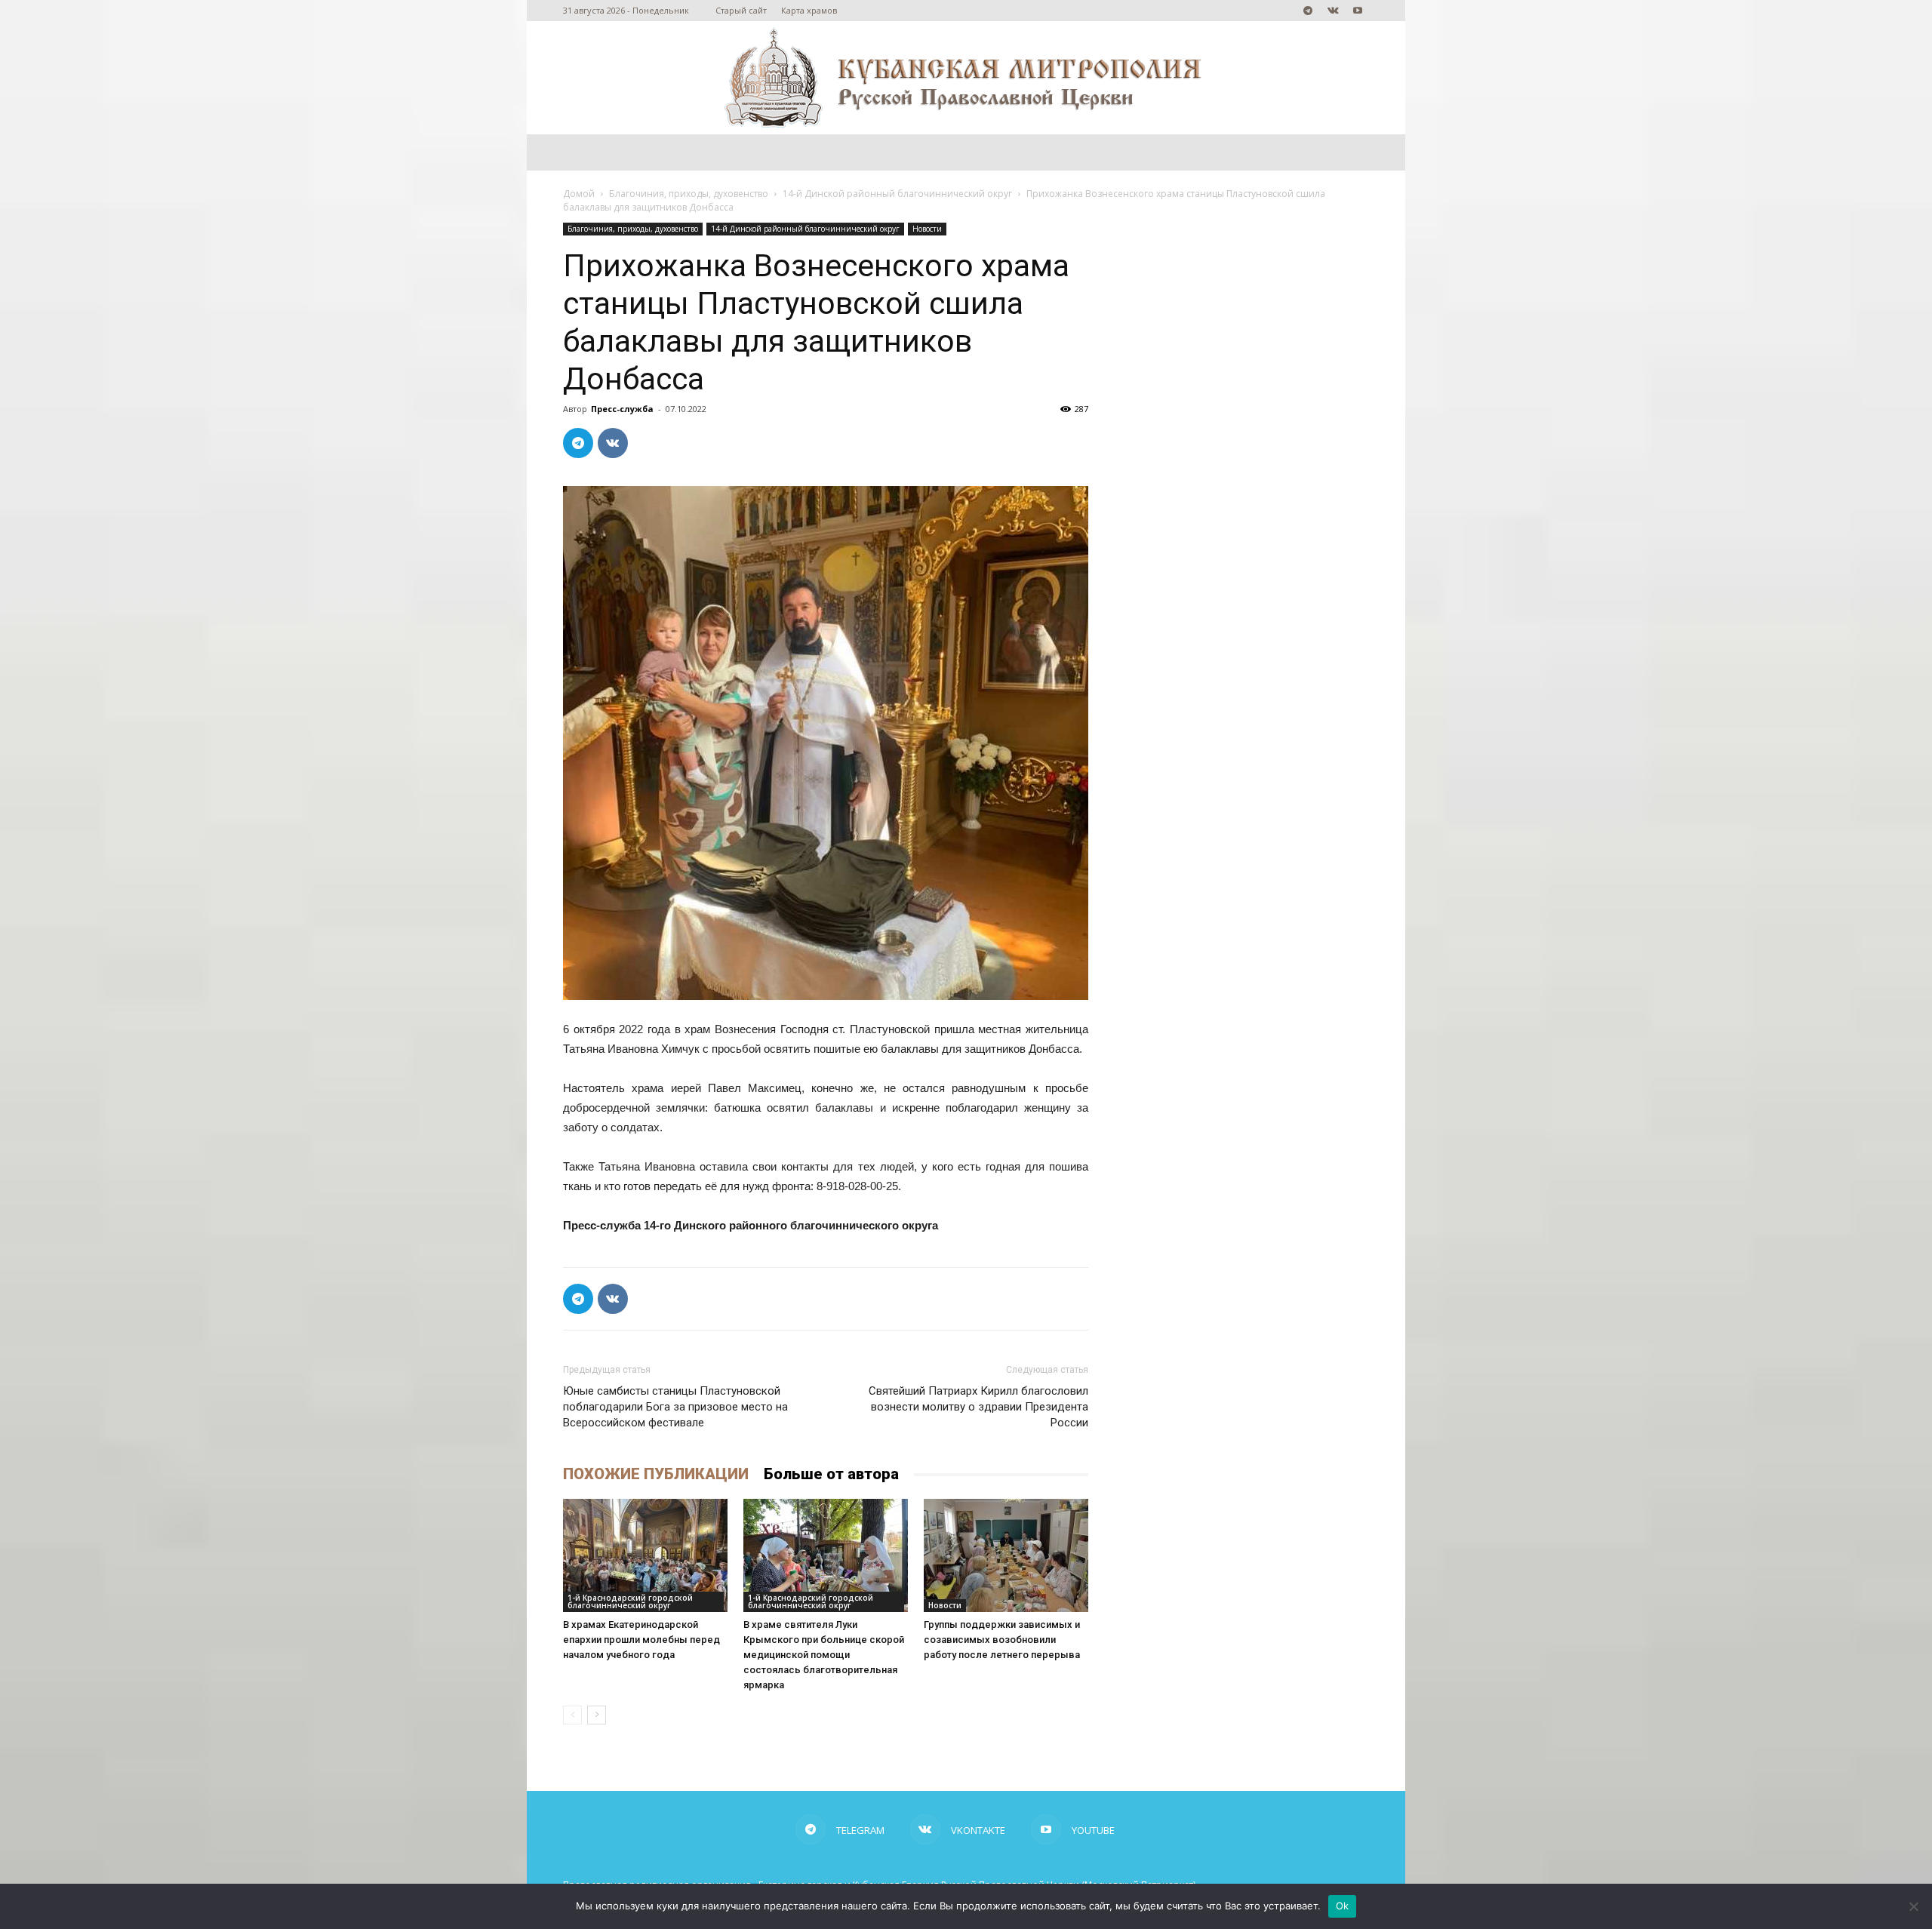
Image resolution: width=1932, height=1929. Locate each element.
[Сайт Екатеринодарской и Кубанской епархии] (966, 78)
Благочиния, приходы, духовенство (689, 194)
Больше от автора (831, 1474)
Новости (927, 229)
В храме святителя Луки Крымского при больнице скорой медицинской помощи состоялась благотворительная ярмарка (824, 1655)
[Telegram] (1308, 11)
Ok (1343, 1906)
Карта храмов (809, 10)
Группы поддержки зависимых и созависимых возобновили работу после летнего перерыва (1002, 1640)
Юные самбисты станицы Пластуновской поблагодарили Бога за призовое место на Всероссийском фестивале (675, 1407)
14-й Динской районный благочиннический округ (897, 194)
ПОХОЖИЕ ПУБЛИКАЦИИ (656, 1474)
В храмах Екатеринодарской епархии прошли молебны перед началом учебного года (641, 1640)
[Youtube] (1358, 11)
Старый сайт (741, 10)
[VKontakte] (1333, 11)
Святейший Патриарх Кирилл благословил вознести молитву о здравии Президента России (978, 1407)
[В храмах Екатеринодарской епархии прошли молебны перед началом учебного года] (645, 1555)
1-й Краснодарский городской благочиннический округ (630, 1601)
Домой (579, 194)
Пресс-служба (622, 409)
